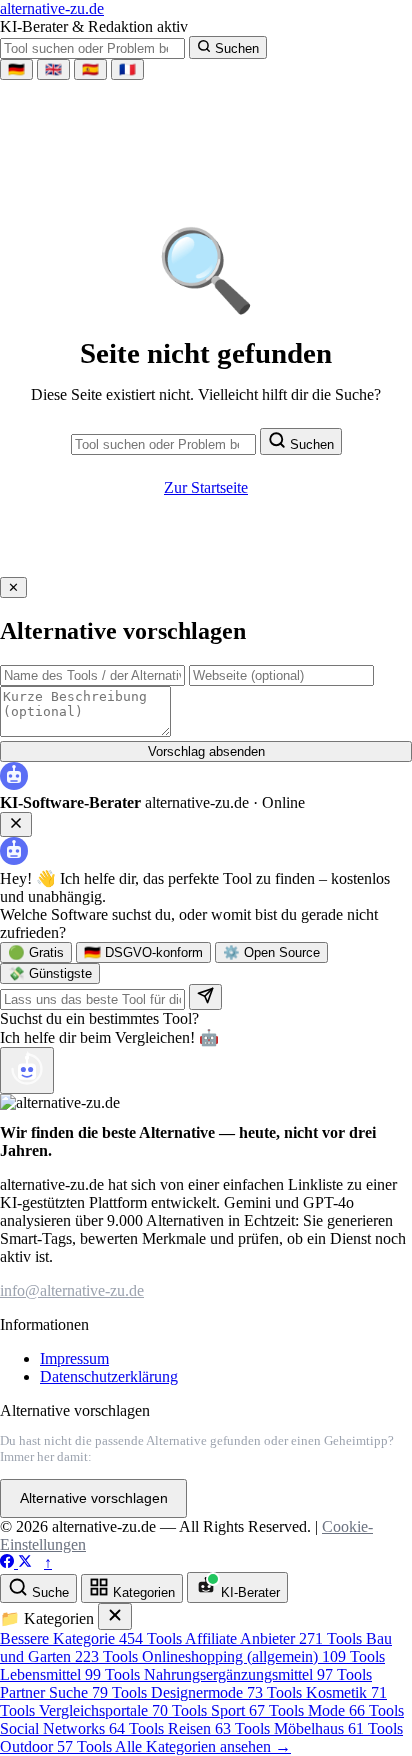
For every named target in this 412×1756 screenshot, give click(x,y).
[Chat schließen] (16, 824)
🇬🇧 (53, 69)
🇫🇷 (127, 69)
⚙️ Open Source (271, 952)
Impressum (74, 1358)
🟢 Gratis (36, 952)
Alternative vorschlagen (94, 1498)
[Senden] (205, 997)
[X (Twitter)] (25, 1562)
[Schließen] (115, 1616)
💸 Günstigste (50, 973)
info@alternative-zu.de (72, 1290)
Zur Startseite (206, 487)
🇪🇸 (90, 69)
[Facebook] (9, 1562)
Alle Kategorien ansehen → (203, 1746)
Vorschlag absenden (206, 751)
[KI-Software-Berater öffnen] (27, 1070)
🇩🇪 (16, 69)
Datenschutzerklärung (109, 1376)
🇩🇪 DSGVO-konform (143, 952)
